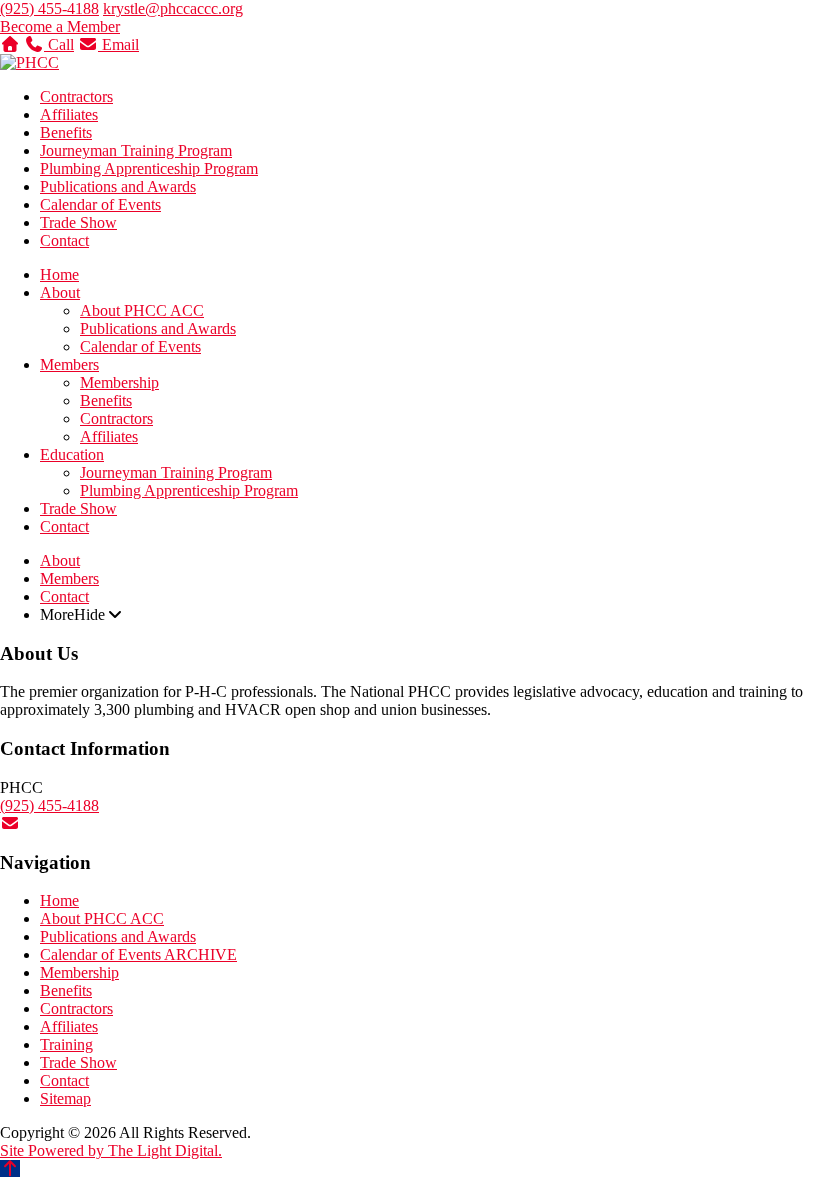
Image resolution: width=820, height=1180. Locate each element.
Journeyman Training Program (136, 150)
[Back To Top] (10, 1168)
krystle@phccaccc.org (173, 8)
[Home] (10, 44)
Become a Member (60, 26)
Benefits (66, 132)
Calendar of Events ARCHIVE (138, 954)
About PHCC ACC (142, 310)
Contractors (76, 96)
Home (59, 274)
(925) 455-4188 (49, 8)
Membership (119, 382)
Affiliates (69, 114)
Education (72, 454)
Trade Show (78, 222)
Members (69, 364)
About (60, 292)
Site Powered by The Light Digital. (111, 1150)
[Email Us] (10, 823)
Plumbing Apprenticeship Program (149, 168)
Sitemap (65, 1098)
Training (66, 1044)
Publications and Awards (118, 186)
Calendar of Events (100, 204)
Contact (64, 240)
